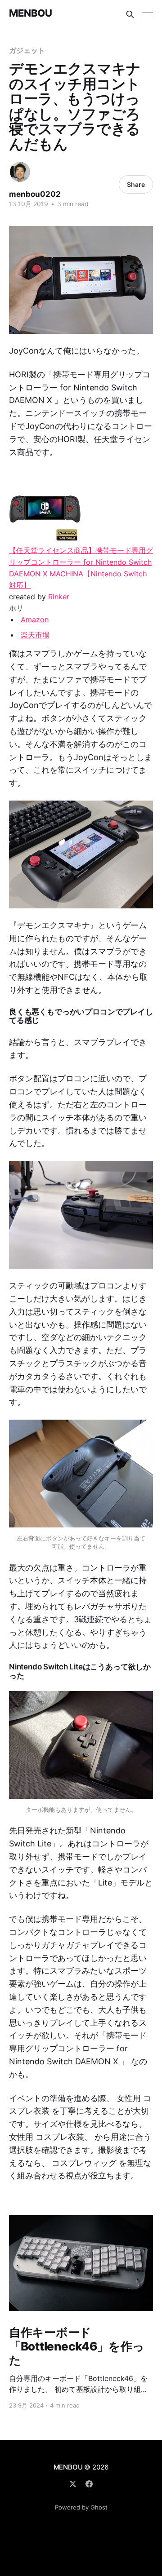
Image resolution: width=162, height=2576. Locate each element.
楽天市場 (35, 635)
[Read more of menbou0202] (20, 172)
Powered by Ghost (81, 2507)
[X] (73, 2484)
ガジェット (27, 50)
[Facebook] (89, 2484)
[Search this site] (130, 14)
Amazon (35, 620)
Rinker (59, 597)
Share (136, 184)
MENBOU (30, 13)
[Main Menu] (148, 14)
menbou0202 (35, 194)
